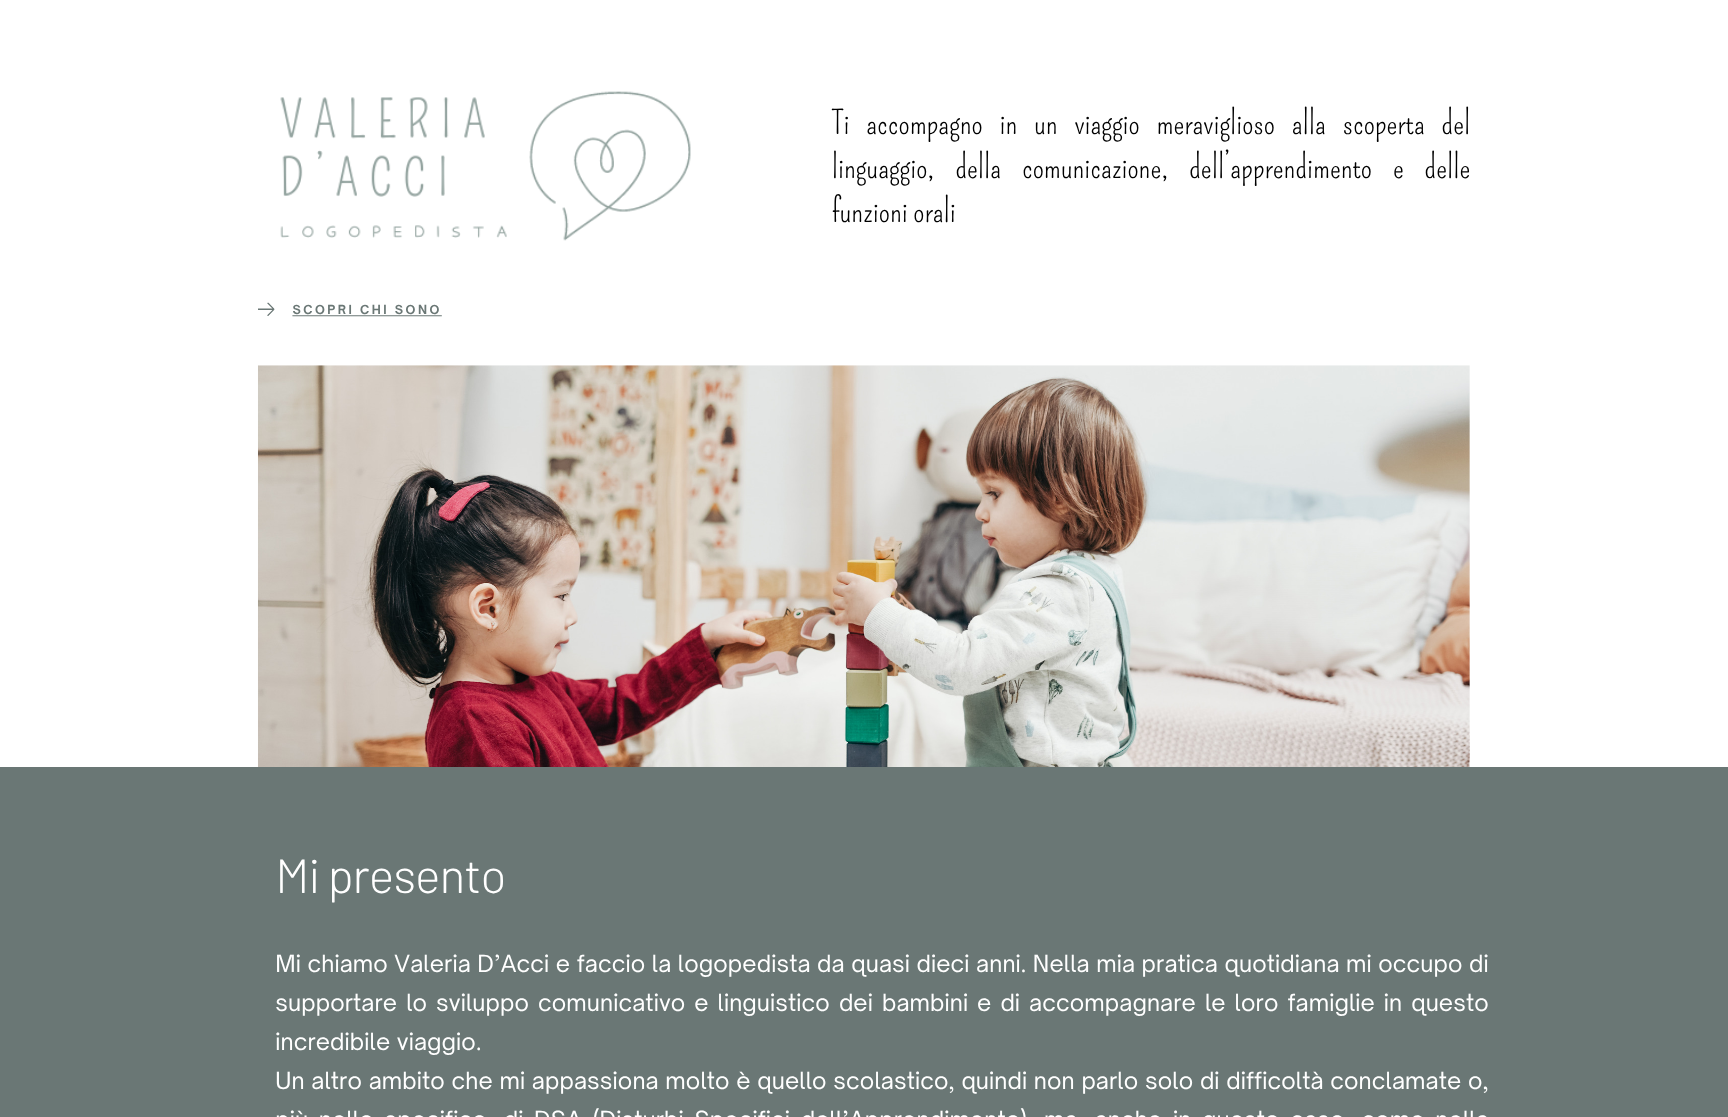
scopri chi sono (366, 309)
